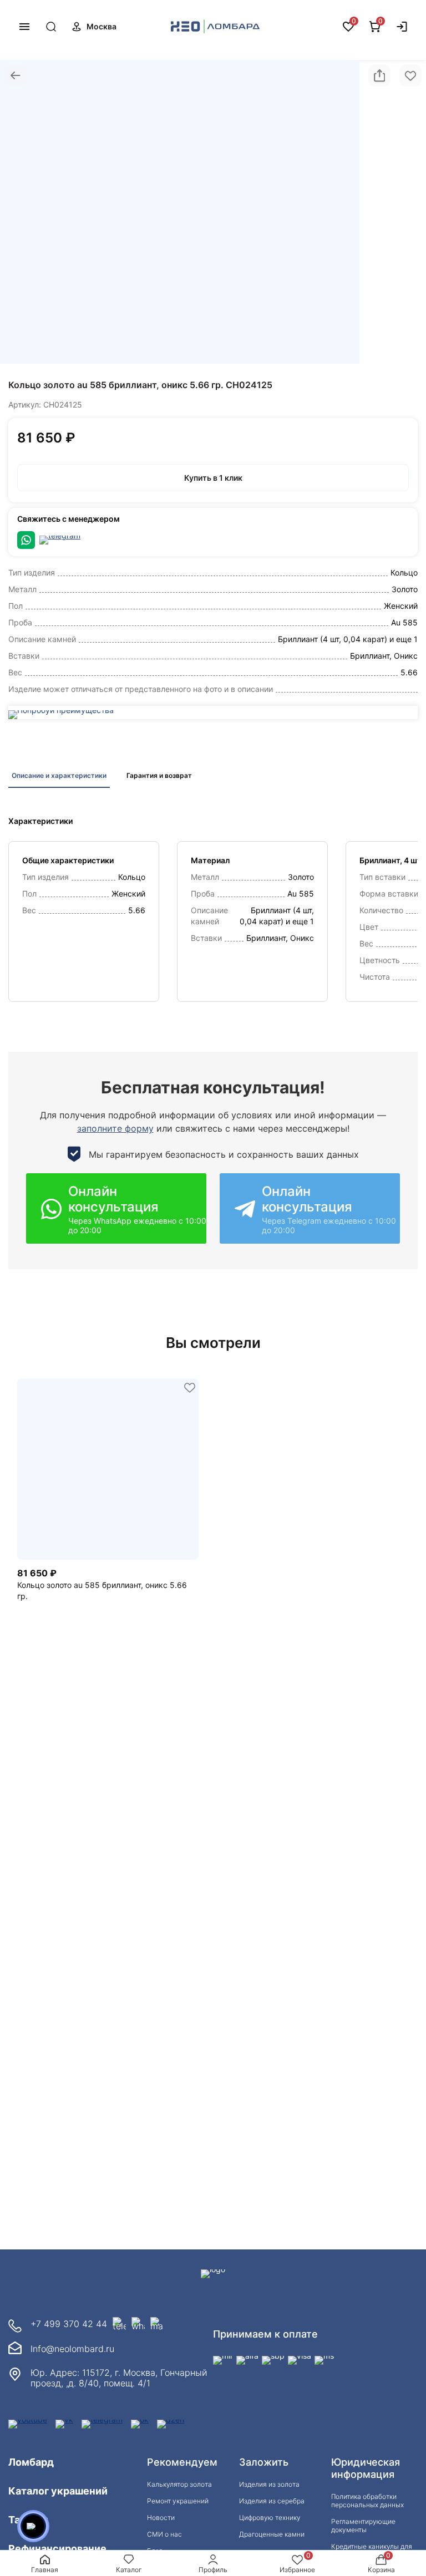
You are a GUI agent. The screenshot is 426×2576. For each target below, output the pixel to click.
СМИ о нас (164, 2534)
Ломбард (31, 2462)
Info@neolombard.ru (72, 2349)
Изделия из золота (269, 2484)
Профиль (213, 2570)
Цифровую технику (270, 2518)
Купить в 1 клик (213, 478)
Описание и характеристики (59, 775)
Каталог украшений (58, 2491)
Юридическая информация (366, 2468)
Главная (45, 2570)
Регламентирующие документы (363, 2526)
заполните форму (115, 1128)
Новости (161, 2518)
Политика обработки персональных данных (367, 2501)
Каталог (129, 2570)
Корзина (381, 2570)
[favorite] (190, 1388)
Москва (102, 26)
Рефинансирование (57, 2549)
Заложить (264, 2462)
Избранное (297, 2570)
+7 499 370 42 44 (69, 2324)
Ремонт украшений (178, 2501)
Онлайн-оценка (324, 27)
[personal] (402, 27)
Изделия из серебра (272, 2501)
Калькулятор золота (179, 2484)
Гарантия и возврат (159, 775)
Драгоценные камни (272, 2534)
